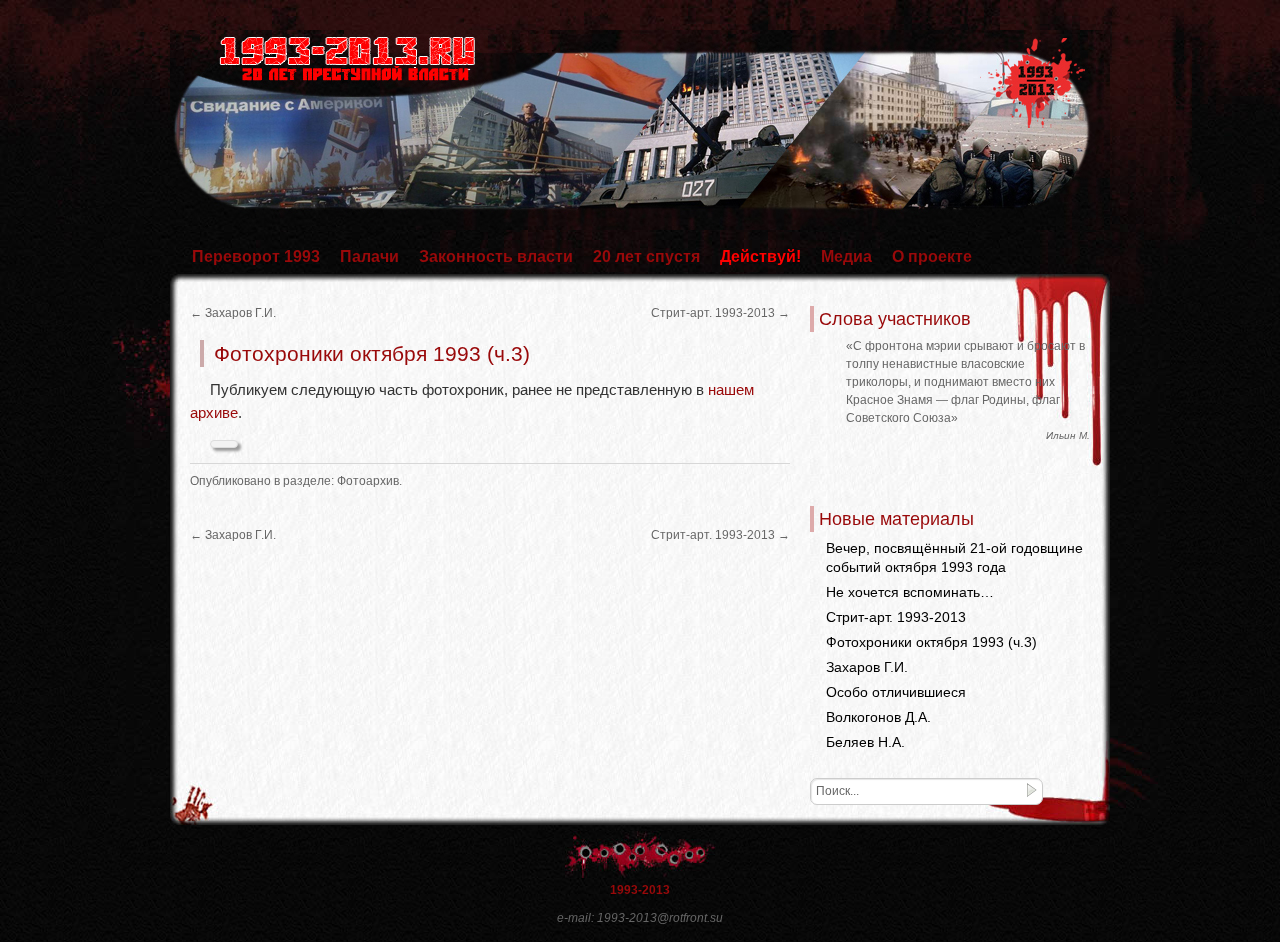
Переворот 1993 (256, 256)
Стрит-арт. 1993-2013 (720, 313)
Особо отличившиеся (896, 692)
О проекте (932, 256)
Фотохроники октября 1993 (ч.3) (931, 642)
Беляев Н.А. (865, 742)
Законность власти (496, 256)
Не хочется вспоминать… (910, 592)
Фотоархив (368, 481)
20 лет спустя (646, 256)
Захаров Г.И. (233, 313)
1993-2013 (640, 890)
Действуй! (760, 256)
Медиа (846, 256)
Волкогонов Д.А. (878, 717)
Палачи (369, 256)
